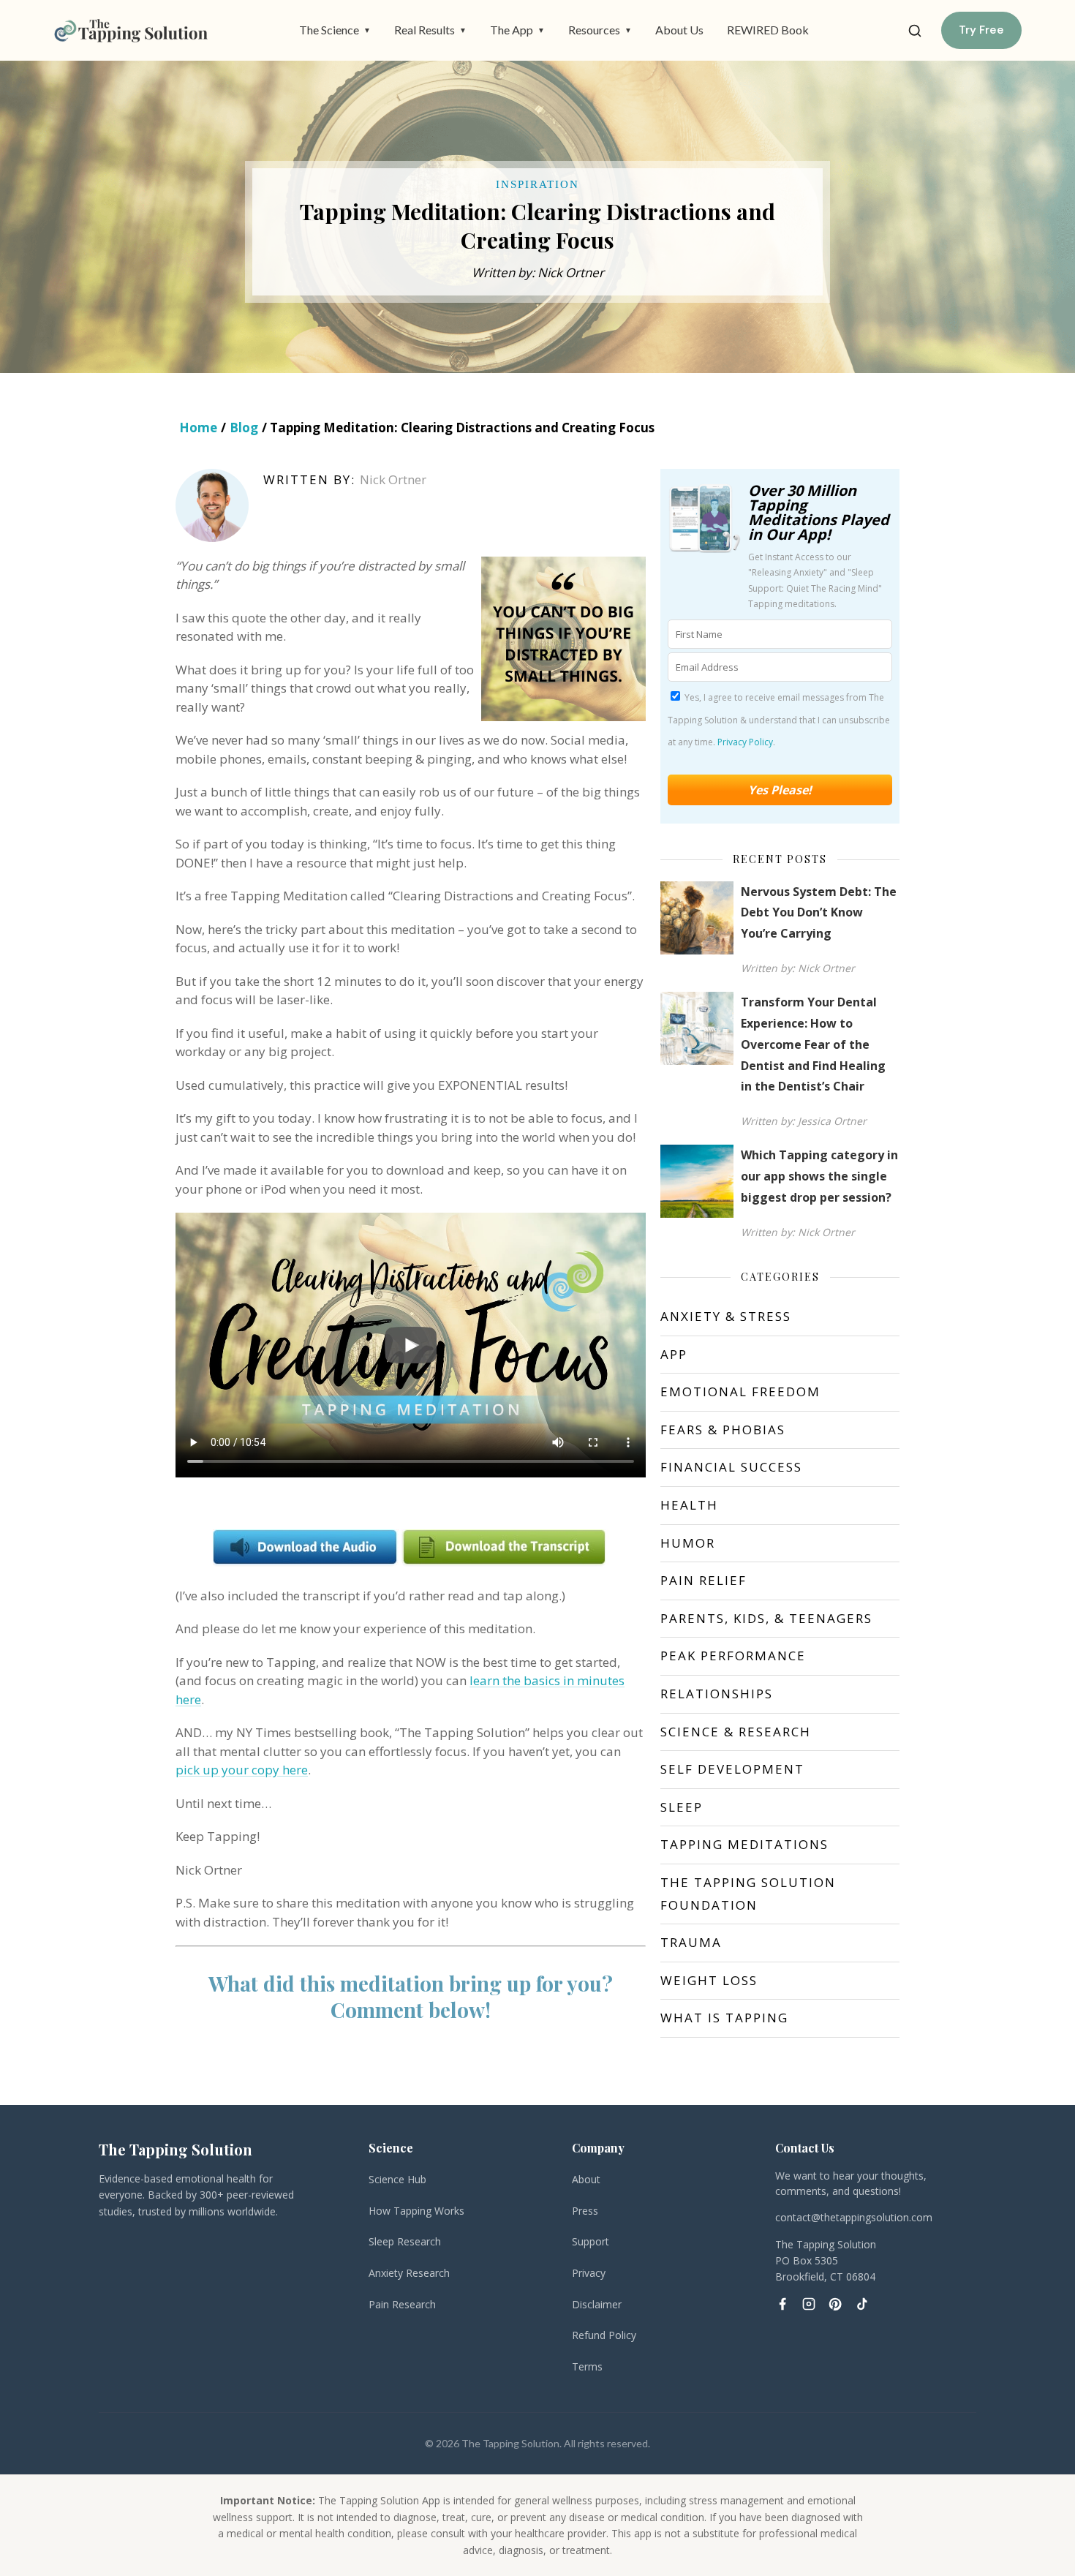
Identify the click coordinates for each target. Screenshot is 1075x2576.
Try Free (981, 30)
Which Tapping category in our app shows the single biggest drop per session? (819, 1176)
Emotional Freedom (740, 1391)
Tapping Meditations (744, 1844)
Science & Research (736, 1732)
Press (585, 2211)
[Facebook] (782, 2304)
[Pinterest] (835, 2304)
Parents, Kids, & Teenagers (766, 1618)
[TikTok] (861, 2304)
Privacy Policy (745, 742)
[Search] (915, 31)
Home (198, 428)
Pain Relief (704, 1580)
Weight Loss (709, 1980)
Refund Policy (604, 2335)
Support (591, 2241)
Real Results (430, 30)
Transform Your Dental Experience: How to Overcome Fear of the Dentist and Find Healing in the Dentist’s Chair (813, 1044)
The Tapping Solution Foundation (748, 1894)
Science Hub (397, 2179)
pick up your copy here (242, 1770)
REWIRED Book (768, 30)
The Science (335, 30)
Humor (688, 1543)
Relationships (717, 1694)
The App (517, 30)
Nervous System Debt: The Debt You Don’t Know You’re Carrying (819, 913)
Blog (244, 428)
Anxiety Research (409, 2273)
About (586, 2179)
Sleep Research (405, 2241)
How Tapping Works (416, 2211)
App (674, 1354)
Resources (600, 30)
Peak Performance (733, 1656)
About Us (679, 30)
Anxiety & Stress (726, 1316)
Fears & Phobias (723, 1430)
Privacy (589, 2273)
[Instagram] (809, 2304)
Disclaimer (597, 2304)
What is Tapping (724, 2018)
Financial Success (731, 1467)
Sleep (682, 1807)
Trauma (691, 1942)
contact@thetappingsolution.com (854, 2217)
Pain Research (402, 2304)
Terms (587, 2366)
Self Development (732, 1769)
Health (689, 1505)
